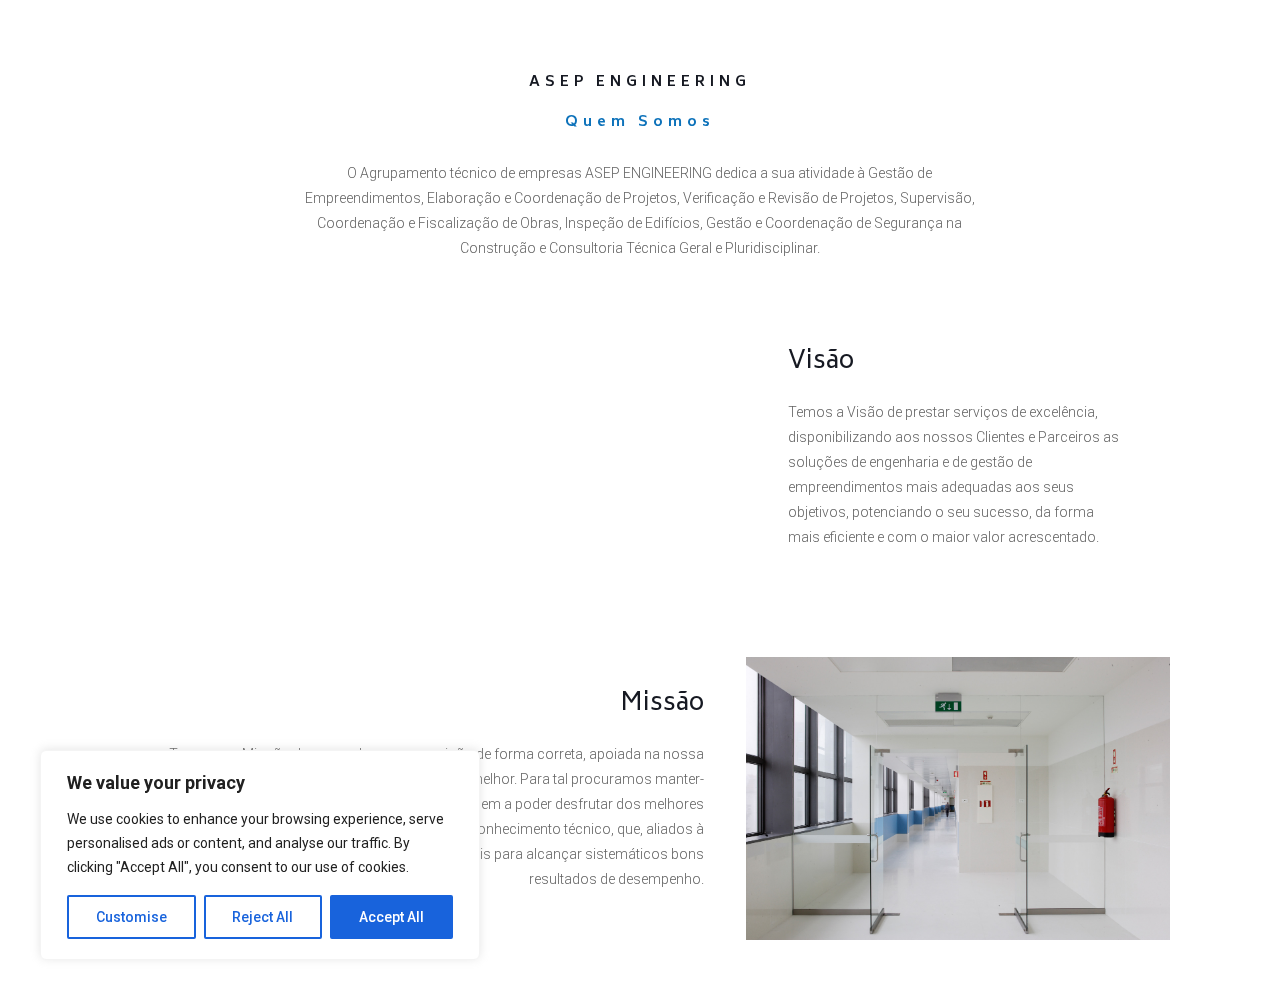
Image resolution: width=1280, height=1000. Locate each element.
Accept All (391, 917)
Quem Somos (640, 122)
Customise (131, 917)
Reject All (262, 917)
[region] (260, 855)
